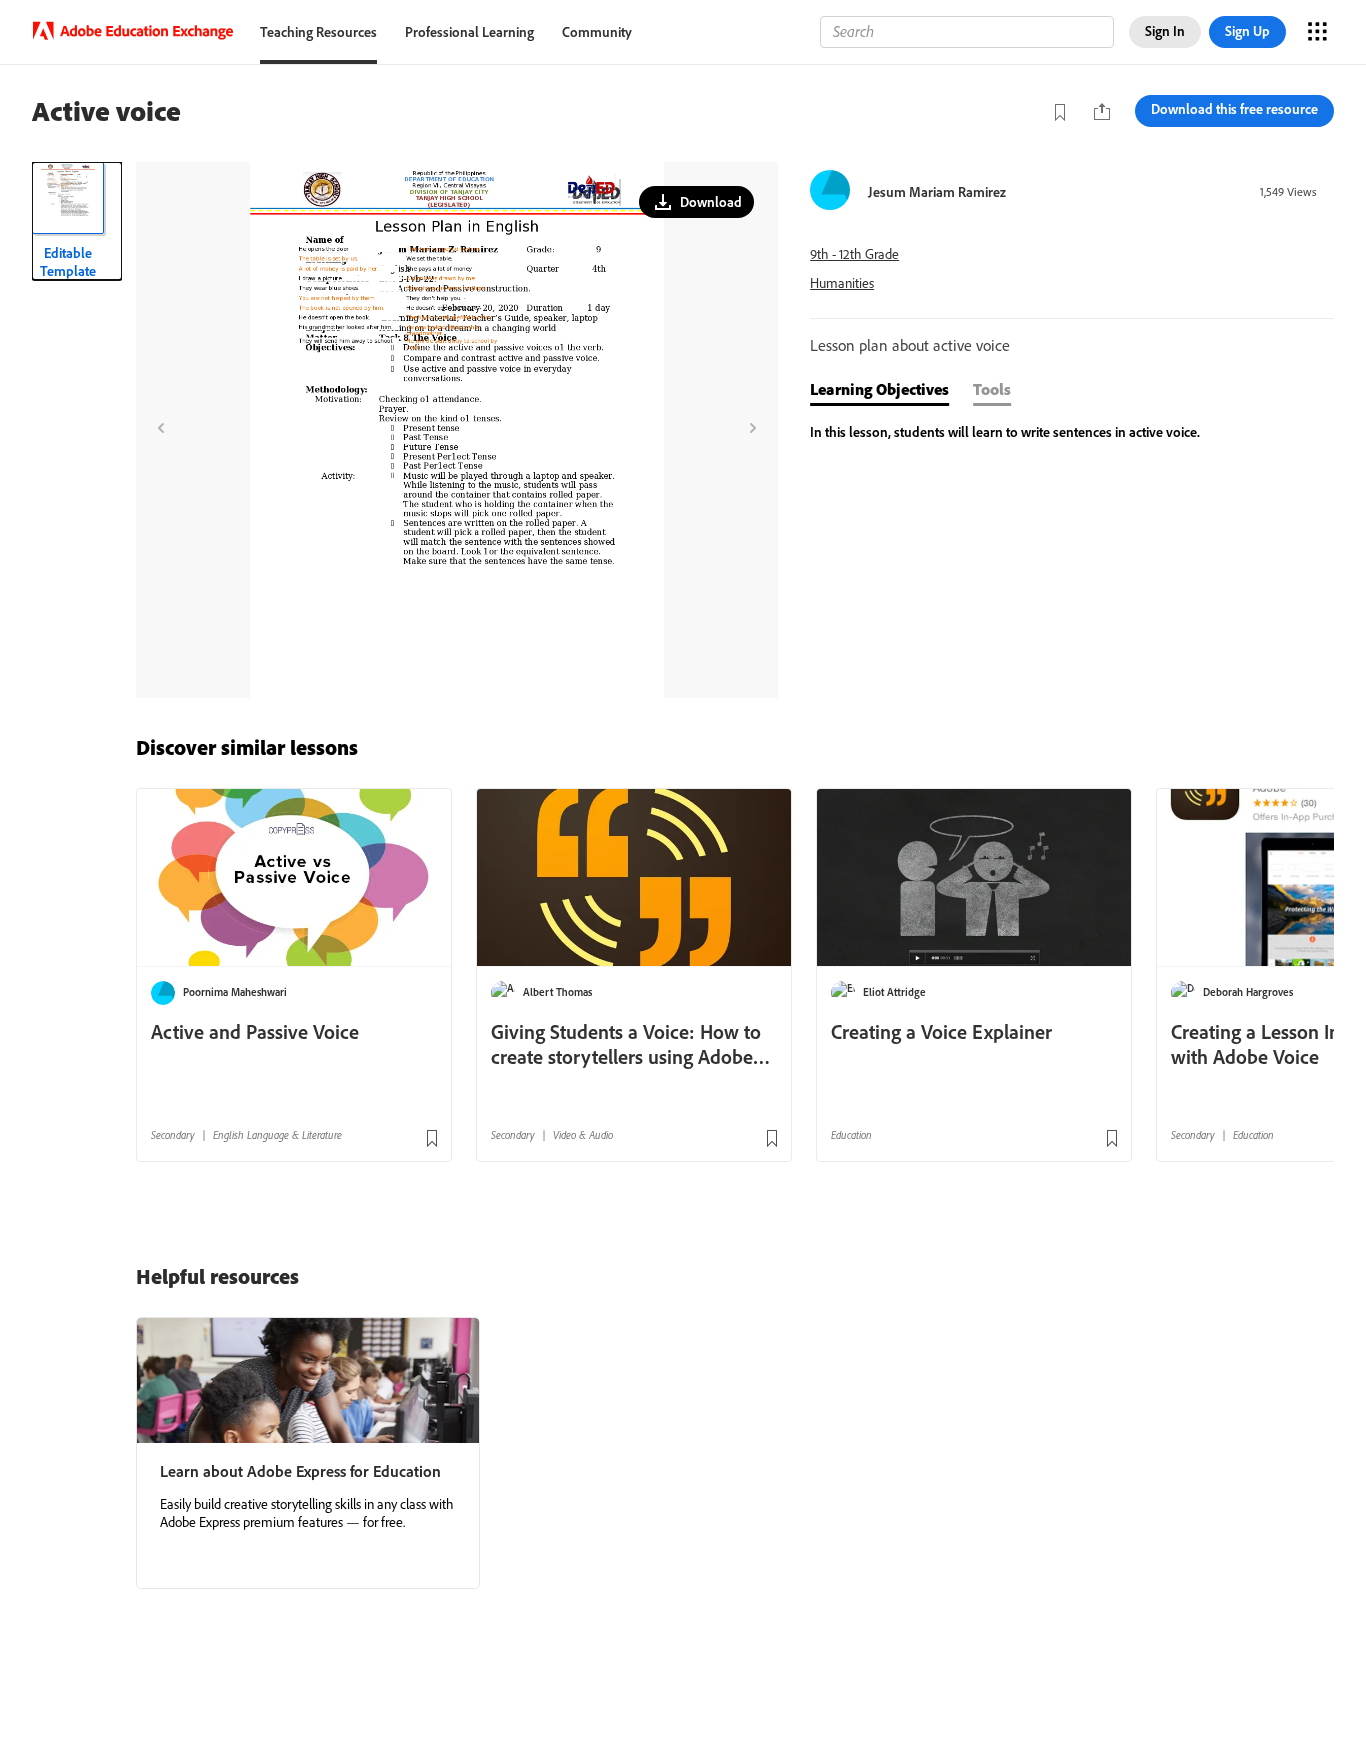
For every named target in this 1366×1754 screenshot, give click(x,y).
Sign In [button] (1165, 31)
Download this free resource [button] (1234, 109)
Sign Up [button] (1247, 31)
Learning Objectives (879, 389)
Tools (992, 389)
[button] (696, 202)
